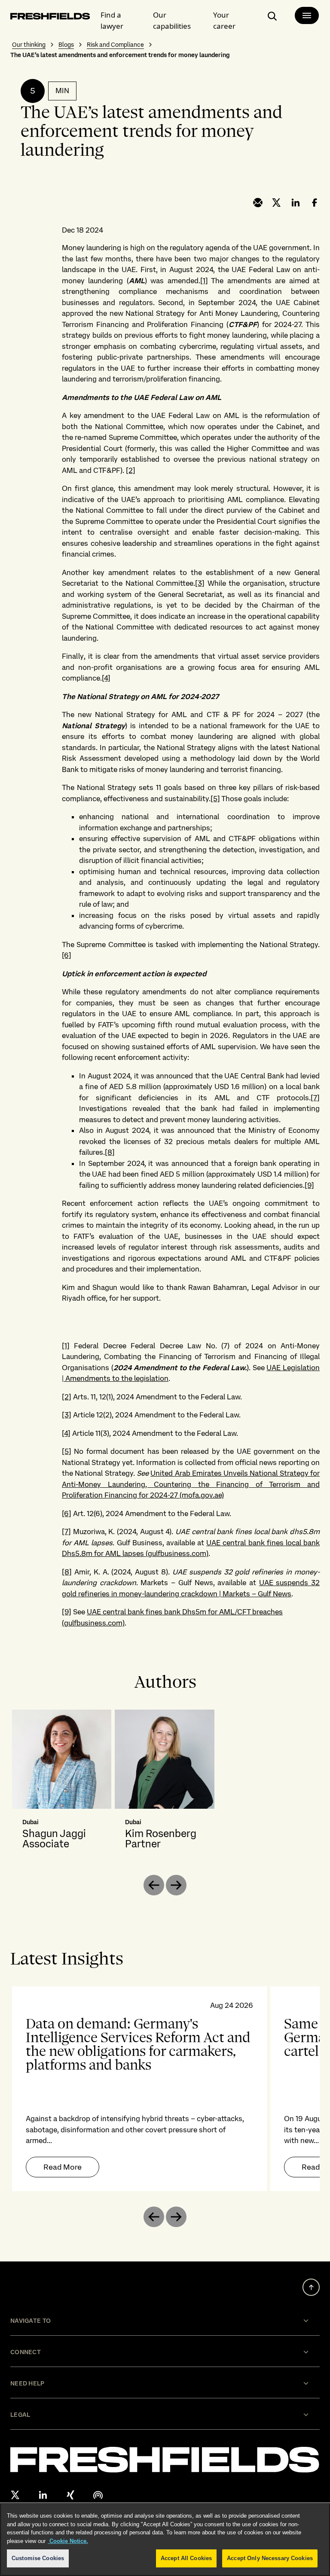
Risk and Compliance (115, 45)
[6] (67, 955)
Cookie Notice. (68, 2541)
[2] (131, 470)
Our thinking (29, 45)
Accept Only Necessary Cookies (270, 2558)
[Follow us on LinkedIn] (43, 2495)
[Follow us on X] (15, 2495)
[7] (315, 1098)
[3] (200, 583)
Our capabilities (172, 20)
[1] (204, 281)
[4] (106, 678)
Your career (224, 20)
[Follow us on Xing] (70, 2495)
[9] (309, 1185)
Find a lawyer (112, 20)
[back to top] (311, 2287)
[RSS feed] (98, 2495)
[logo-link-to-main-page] (50, 18)
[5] (215, 799)
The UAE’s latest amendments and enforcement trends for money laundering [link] (120, 55)
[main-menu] (307, 15)
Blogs (66, 45)
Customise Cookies (38, 2558)
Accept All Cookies (186, 2558)
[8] (110, 1152)
